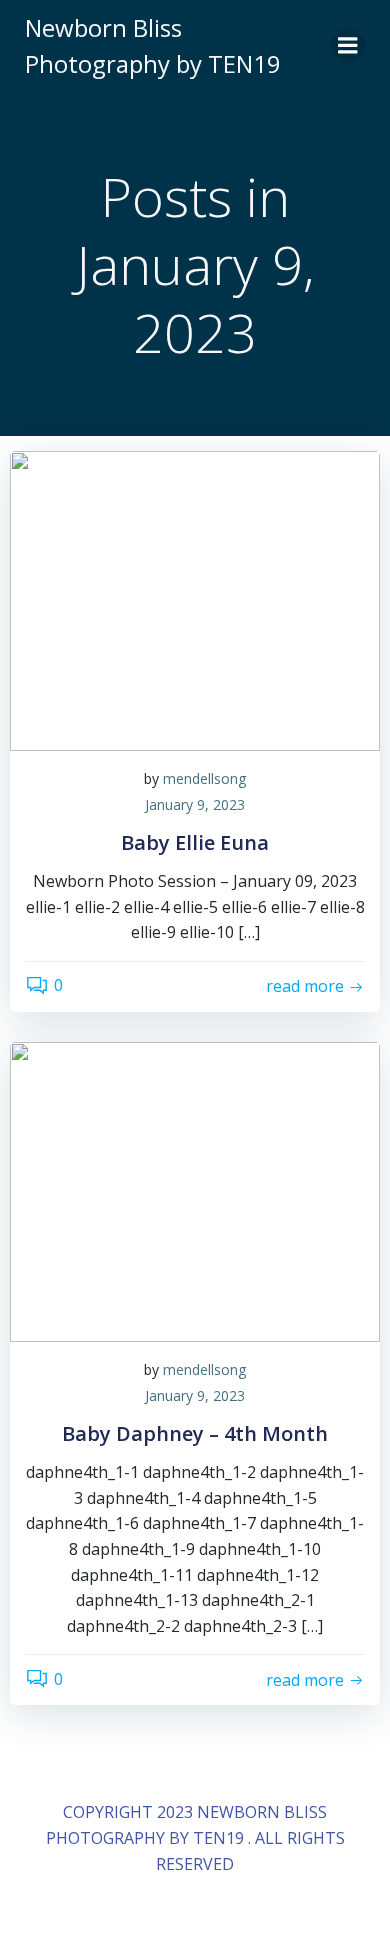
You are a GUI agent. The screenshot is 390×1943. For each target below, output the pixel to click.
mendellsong (204, 778)
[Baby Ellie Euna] (195, 599)
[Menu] (348, 46)
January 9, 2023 (195, 804)
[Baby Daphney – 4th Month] (195, 1190)
